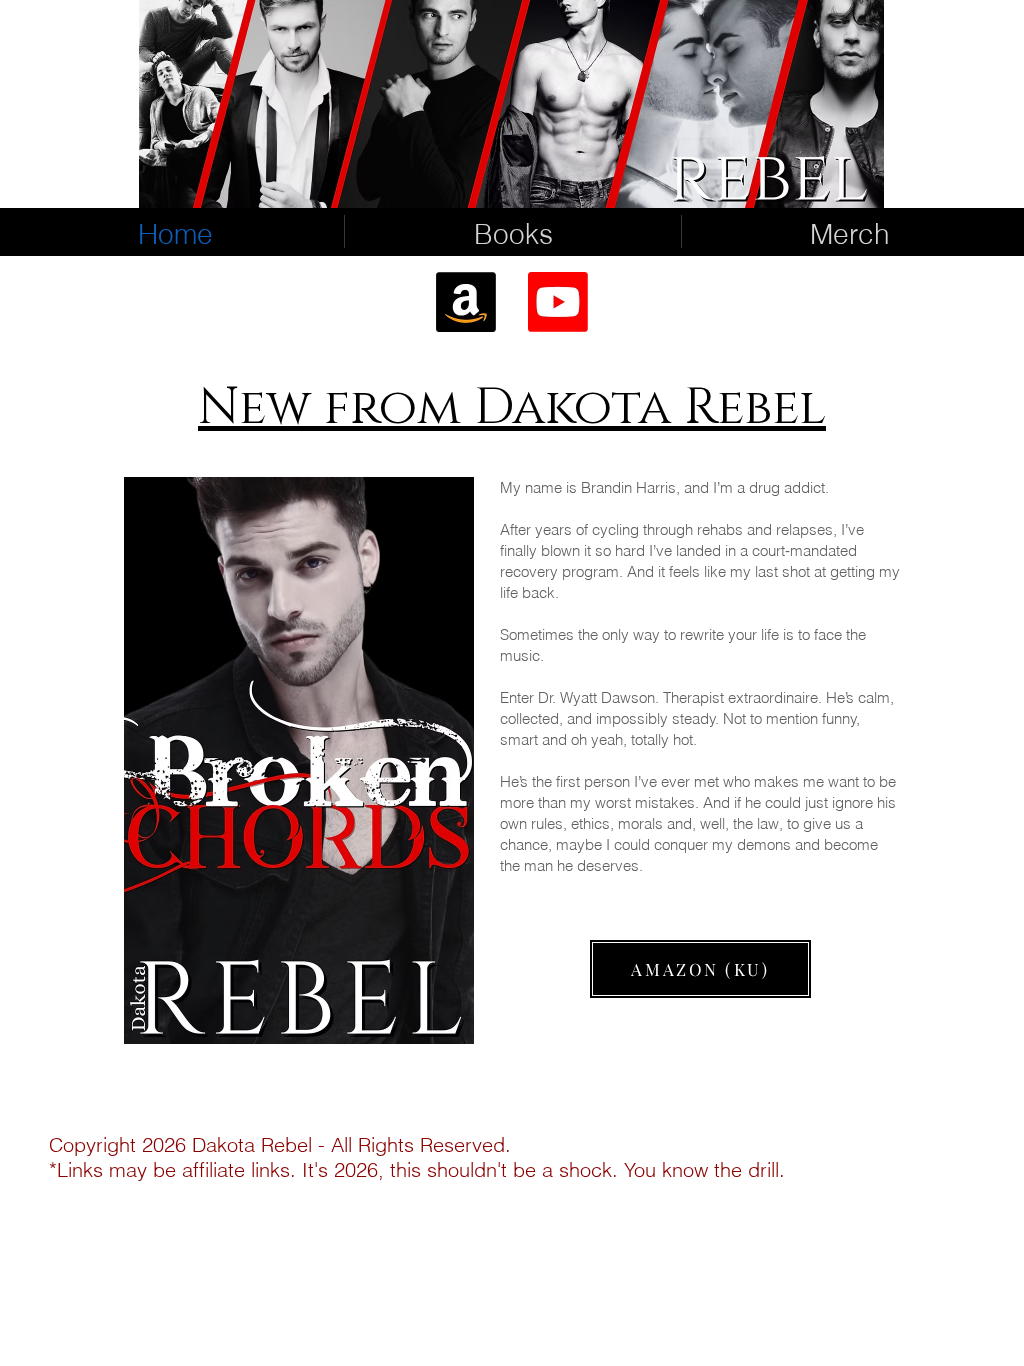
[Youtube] (558, 302)
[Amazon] (466, 302)
